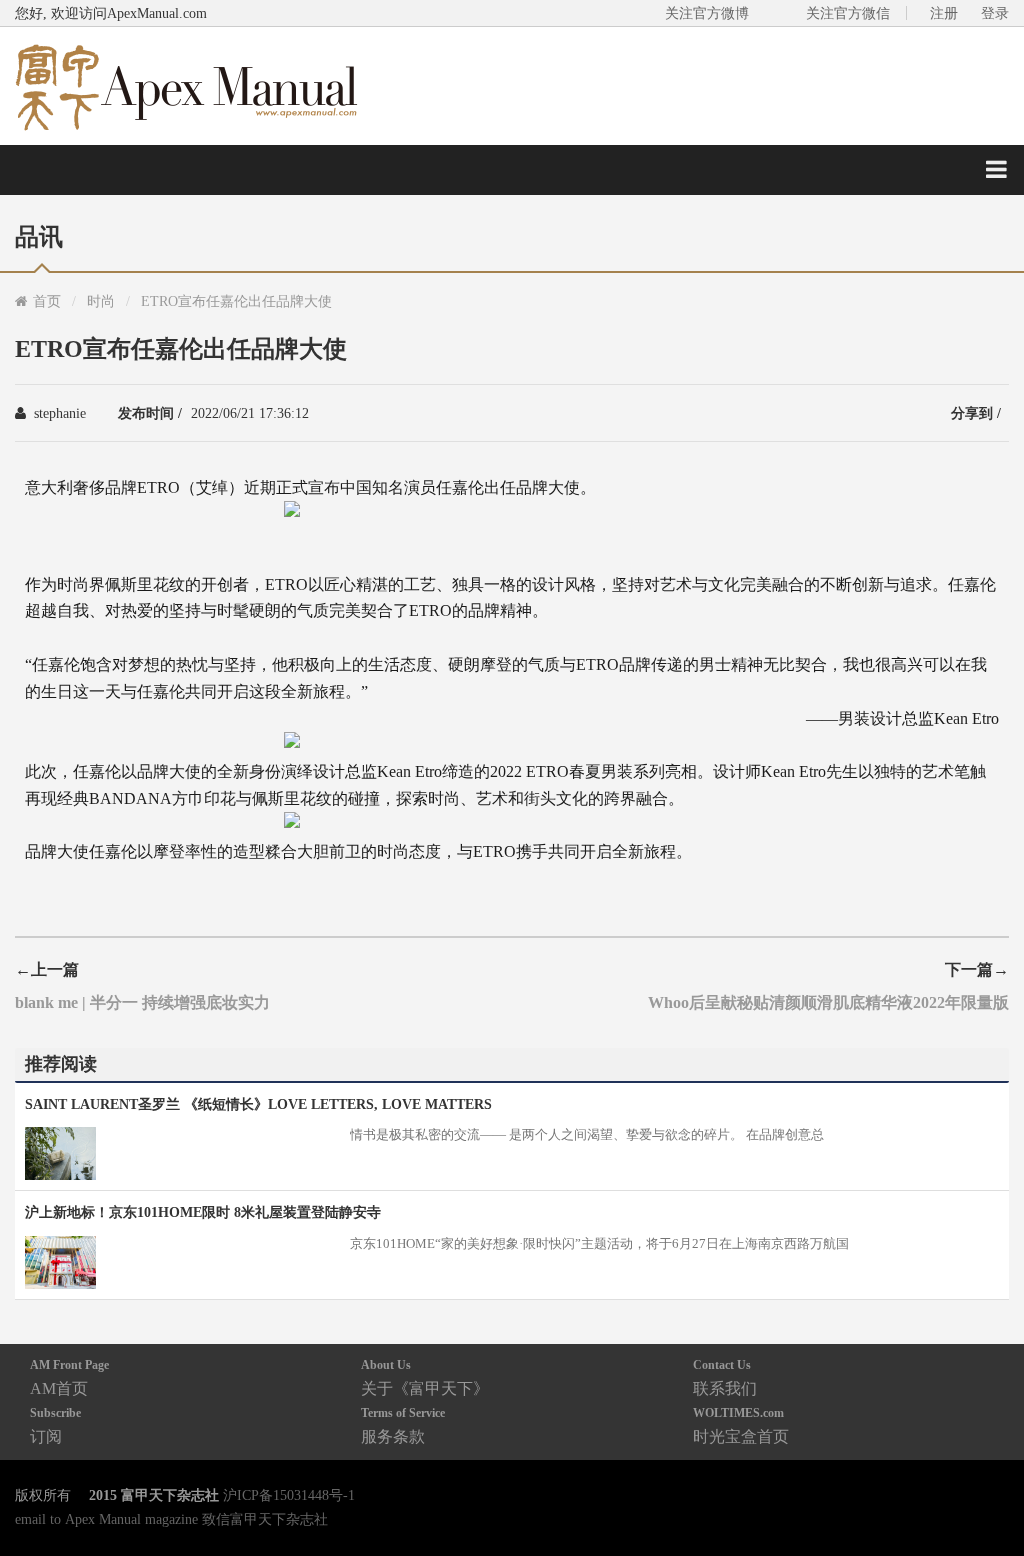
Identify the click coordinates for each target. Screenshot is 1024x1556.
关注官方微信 (848, 13)
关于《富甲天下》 (425, 1377)
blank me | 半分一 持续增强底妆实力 (142, 1002)
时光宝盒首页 (741, 1425)
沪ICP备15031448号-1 (289, 1495)
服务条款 (403, 1425)
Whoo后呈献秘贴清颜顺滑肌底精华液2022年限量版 (828, 1002)
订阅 (55, 1425)
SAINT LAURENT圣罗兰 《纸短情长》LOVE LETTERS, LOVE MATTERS (258, 1104)
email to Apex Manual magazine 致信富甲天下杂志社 (171, 1519)
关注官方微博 (707, 13)
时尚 (101, 301)
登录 (995, 13)
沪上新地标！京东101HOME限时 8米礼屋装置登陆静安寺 (203, 1212)
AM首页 (69, 1377)
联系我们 (725, 1377)
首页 (47, 301)
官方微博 (985, 1493)
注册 (944, 13)
